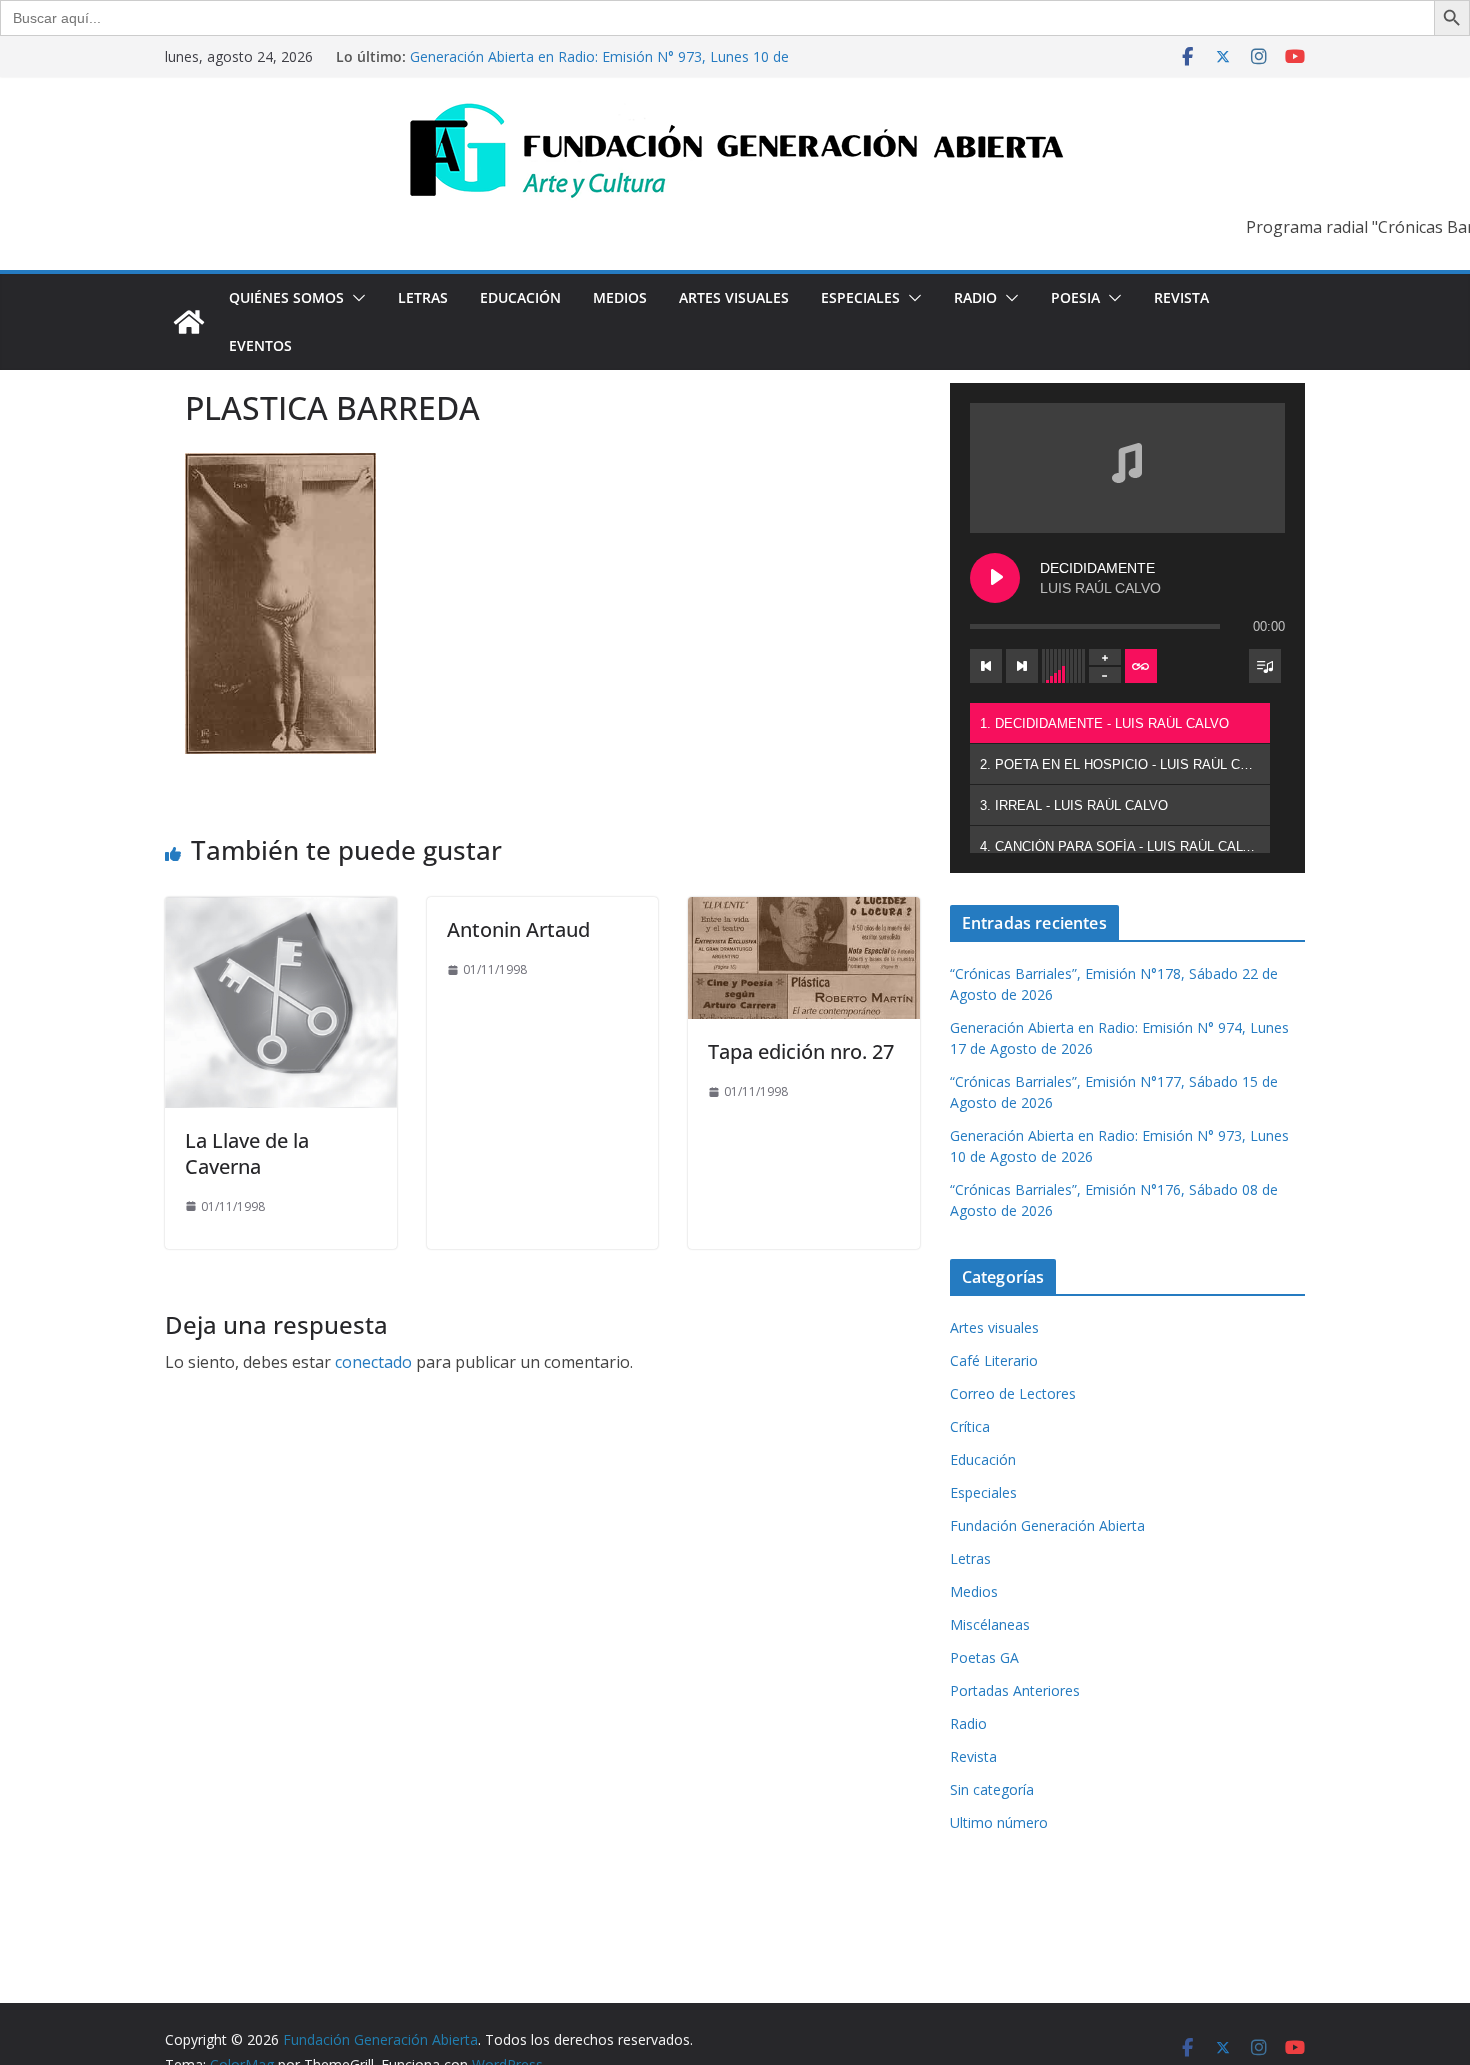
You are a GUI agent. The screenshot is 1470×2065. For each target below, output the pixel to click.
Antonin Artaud (518, 929)
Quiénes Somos (286, 297)
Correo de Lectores (1013, 1393)
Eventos (260, 345)
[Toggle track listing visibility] (1265, 666)
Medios (620, 297)
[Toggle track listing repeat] (1141, 666)
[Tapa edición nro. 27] (804, 911)
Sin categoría (992, 1789)
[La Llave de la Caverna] (281, 911)
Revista (1181, 297)
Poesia (1075, 297)
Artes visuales (734, 297)
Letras (423, 297)
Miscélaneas (990, 1624)
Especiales (860, 297)
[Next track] (1022, 666)
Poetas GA (984, 1657)
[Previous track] (986, 666)
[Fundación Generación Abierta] (189, 322)
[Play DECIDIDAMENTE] (995, 578)
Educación (520, 297)
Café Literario (994, 1360)
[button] (355, 298)
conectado (373, 1362)
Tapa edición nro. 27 (801, 1051)
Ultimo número (999, 1822)
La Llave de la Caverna (247, 1153)
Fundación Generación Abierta (1047, 1525)
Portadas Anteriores (1015, 1690)
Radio (975, 297)
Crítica (970, 1426)
